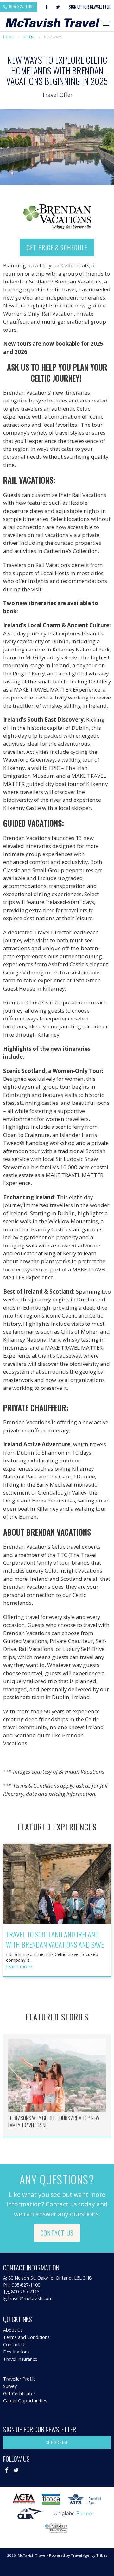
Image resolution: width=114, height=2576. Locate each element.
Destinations (16, 2352)
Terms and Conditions (26, 2337)
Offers (29, 37)
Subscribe (57, 2442)
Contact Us (57, 2233)
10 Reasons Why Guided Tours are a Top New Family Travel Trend (54, 2122)
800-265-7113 (25, 2291)
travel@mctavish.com (30, 2298)
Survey (10, 2386)
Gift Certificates (19, 2393)
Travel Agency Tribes (89, 2555)
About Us (13, 2330)
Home (8, 37)
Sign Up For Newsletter (90, 7)
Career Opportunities (25, 2401)
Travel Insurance (20, 2359)
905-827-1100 (21, 6)
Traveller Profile (19, 2379)
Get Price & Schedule (57, 247)
